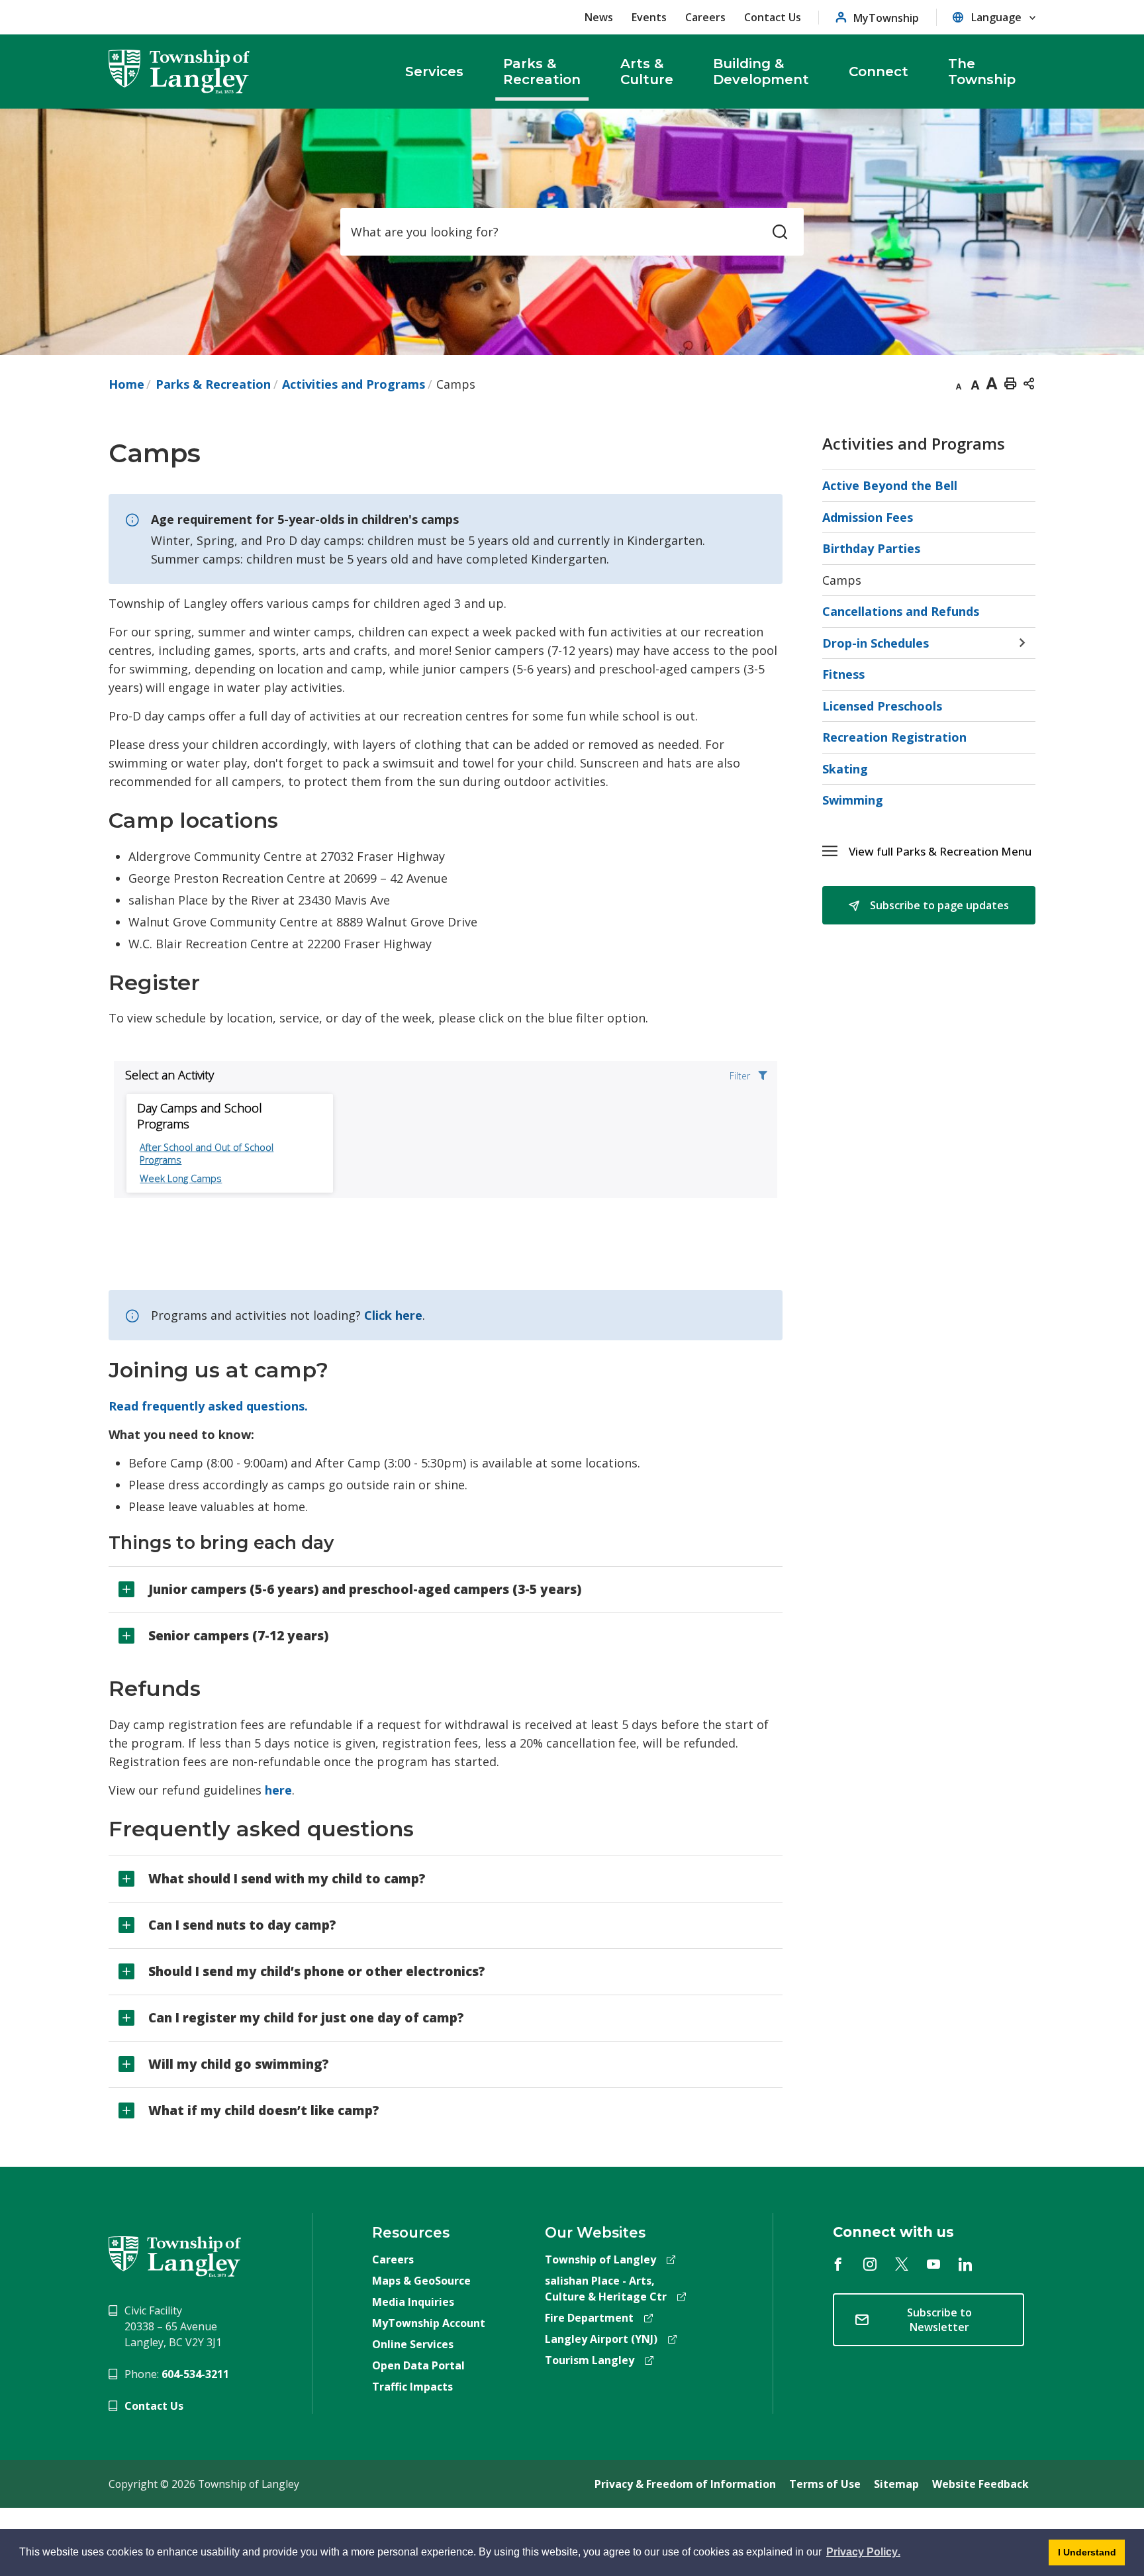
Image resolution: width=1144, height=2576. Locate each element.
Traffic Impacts (412, 2387)
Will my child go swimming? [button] (239, 2064)
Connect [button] (879, 72)
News (599, 17)
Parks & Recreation (213, 384)
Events (649, 17)
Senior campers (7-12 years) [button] (238, 1636)
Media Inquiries (413, 2302)
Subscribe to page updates (938, 905)
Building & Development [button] (761, 72)
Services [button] (434, 72)
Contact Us (773, 17)
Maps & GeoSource (421, 2281)
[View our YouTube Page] (933, 2264)
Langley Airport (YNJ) (601, 2339)
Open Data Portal (418, 2365)
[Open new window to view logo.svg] (175, 2255)
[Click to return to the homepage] (179, 72)
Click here (393, 1315)
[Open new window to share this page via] (1029, 383)
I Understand (1082, 2556)
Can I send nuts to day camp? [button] (242, 1925)
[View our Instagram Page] (870, 2264)
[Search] (780, 232)
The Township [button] (982, 72)
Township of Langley (600, 2259)
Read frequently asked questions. (208, 1406)
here (278, 1790)
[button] (942, 851)
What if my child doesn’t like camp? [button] (264, 2110)
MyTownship (886, 18)
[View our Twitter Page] (902, 2264)
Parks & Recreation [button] (542, 72)
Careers (705, 17)
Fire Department (589, 2318)
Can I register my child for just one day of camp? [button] (306, 2018)
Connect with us (893, 2232)
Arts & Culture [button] (647, 72)
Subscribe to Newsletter (939, 2320)
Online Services (413, 2344)
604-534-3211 (195, 2374)
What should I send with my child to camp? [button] (287, 1879)
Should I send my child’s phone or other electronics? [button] (317, 1971)
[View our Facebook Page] (838, 2264)
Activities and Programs (354, 384)
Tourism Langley (590, 2360)
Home (126, 384)
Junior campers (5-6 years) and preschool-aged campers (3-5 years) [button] (365, 1589)
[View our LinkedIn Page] (965, 2264)
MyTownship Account (429, 2323)
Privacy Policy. (862, 2554)
